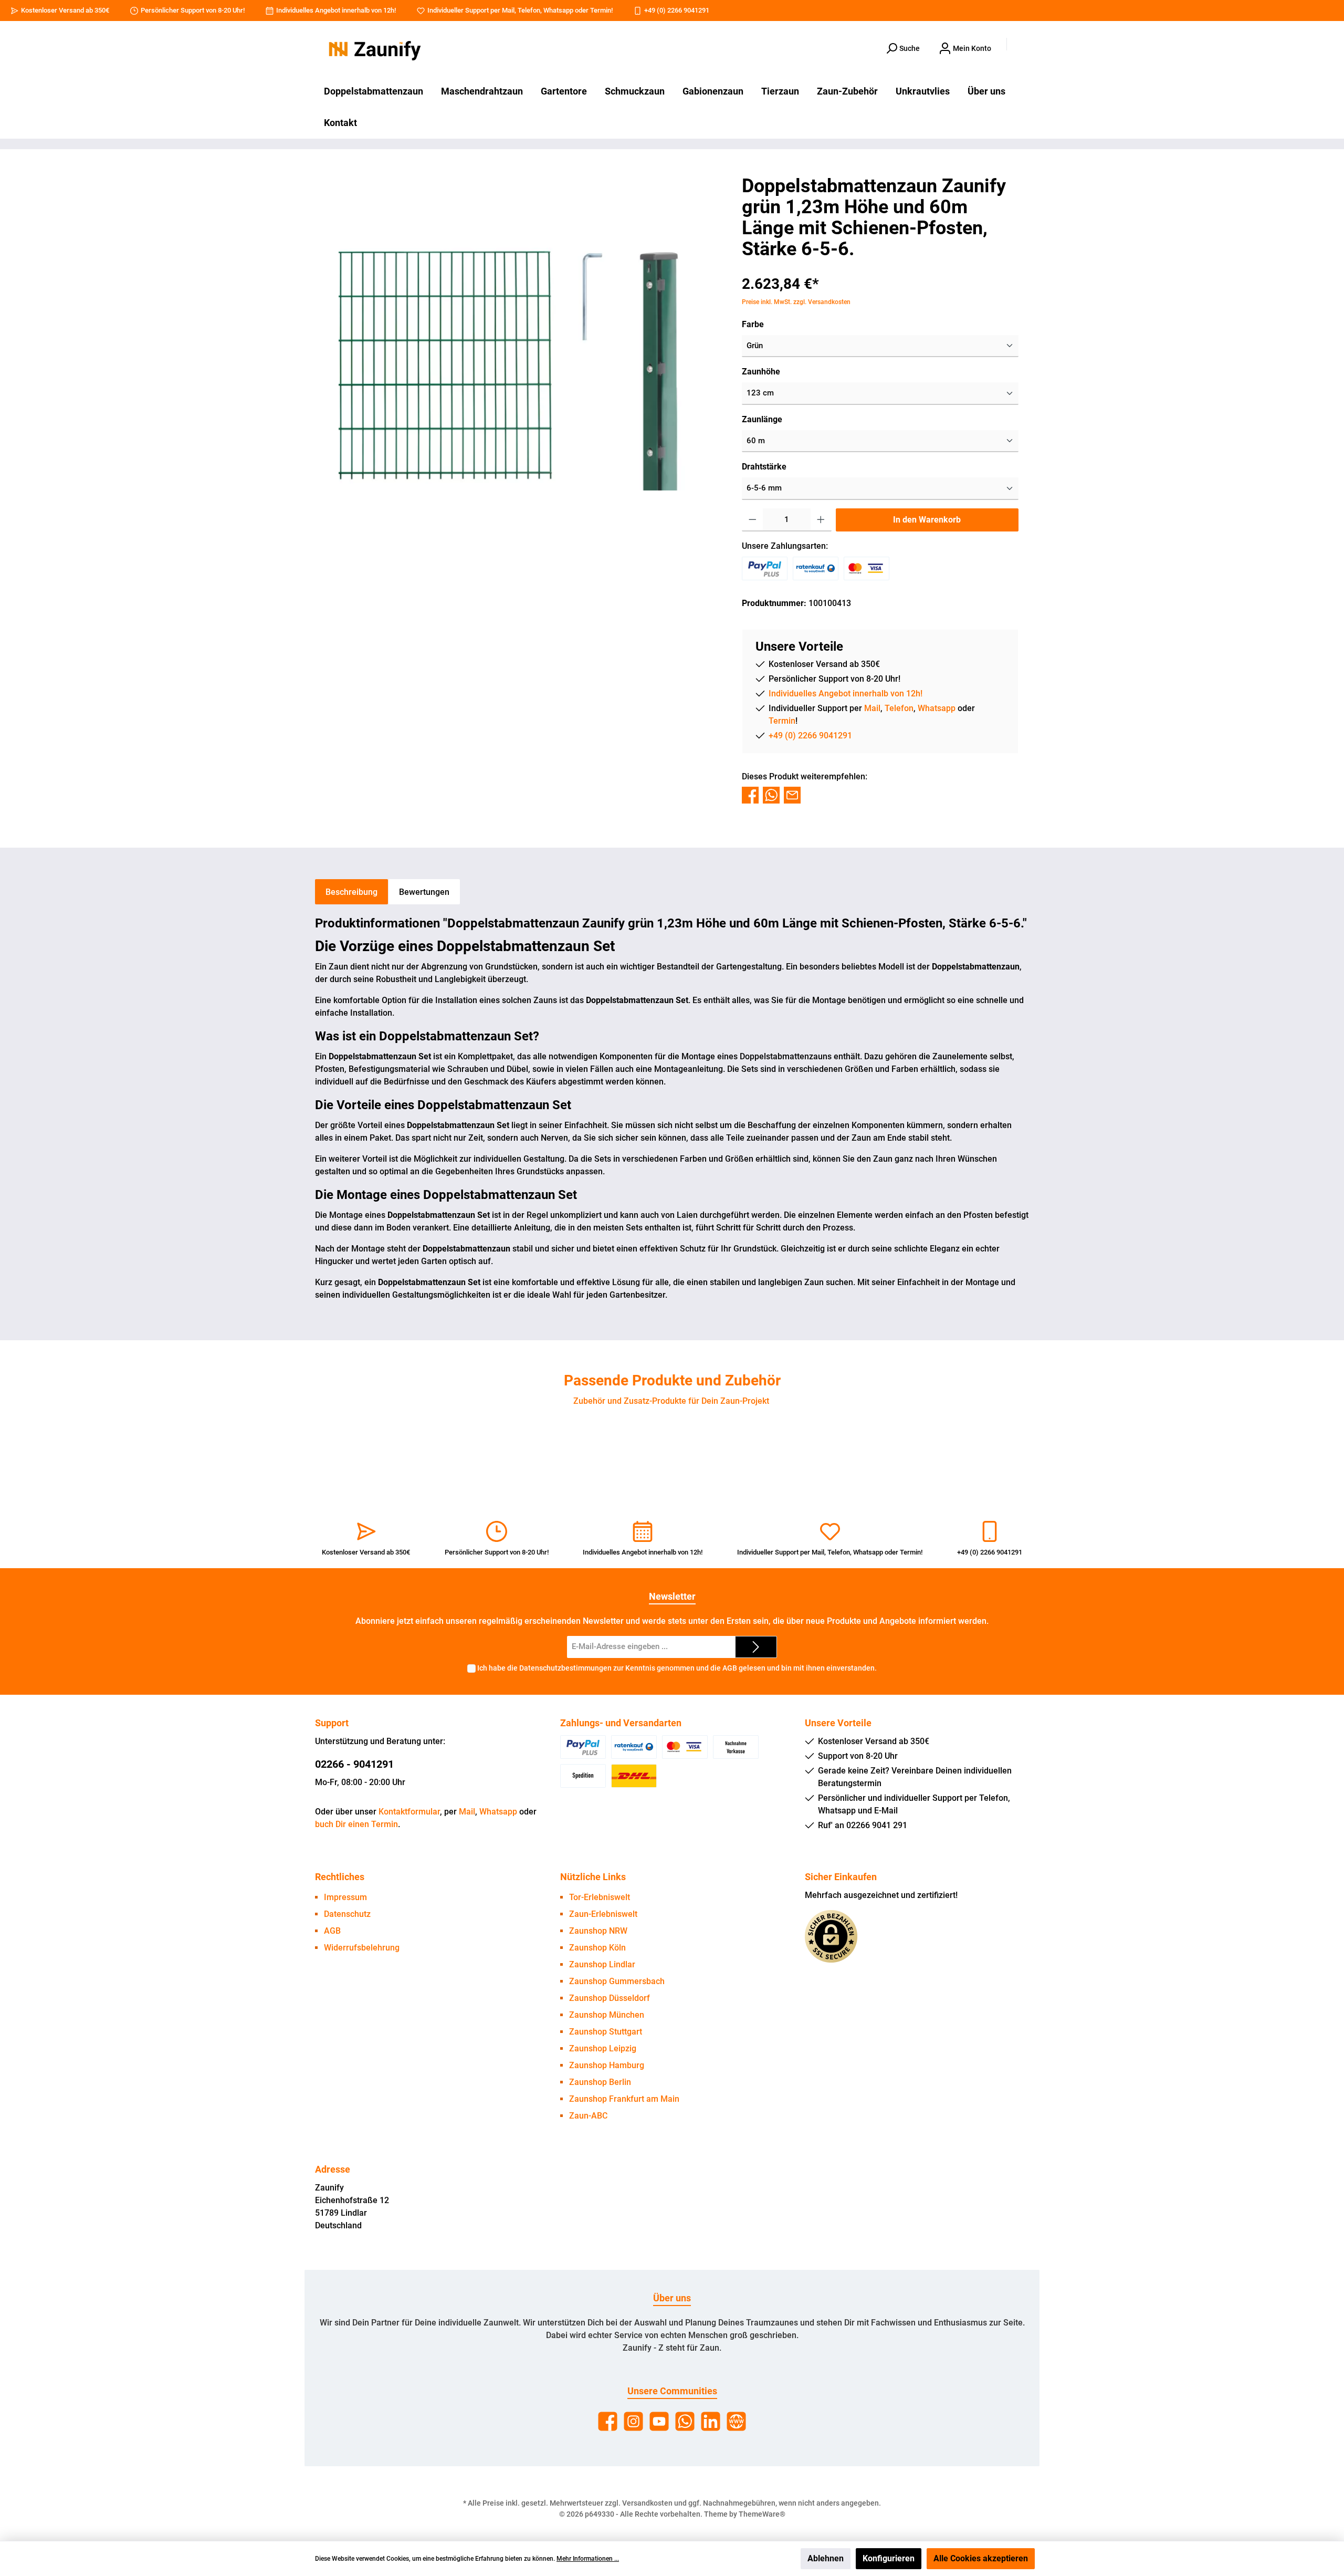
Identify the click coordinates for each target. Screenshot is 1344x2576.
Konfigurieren (889, 2558)
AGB (730, 1668)
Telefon (529, 10)
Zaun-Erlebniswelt (603, 1914)
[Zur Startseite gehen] (373, 49)
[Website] (736, 2421)
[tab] (351, 892)
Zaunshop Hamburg (607, 2065)
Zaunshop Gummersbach (617, 1981)
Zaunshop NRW (598, 1931)
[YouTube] (659, 2421)
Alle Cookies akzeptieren (981, 2558)
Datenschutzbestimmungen (565, 1668)
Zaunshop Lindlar (602, 1964)
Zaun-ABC (588, 2116)
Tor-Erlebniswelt (600, 1897)
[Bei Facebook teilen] (750, 794)
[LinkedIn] (711, 2421)
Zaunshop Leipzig (603, 2048)
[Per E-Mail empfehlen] (792, 794)
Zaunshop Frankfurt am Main (624, 2099)
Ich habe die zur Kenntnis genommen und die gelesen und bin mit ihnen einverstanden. (677, 1668)
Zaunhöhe (761, 372)
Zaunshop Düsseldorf (610, 1998)
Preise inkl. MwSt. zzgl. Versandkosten (796, 302)
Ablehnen (826, 2558)
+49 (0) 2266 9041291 (677, 10)
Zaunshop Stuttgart (606, 2032)
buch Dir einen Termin (356, 1824)
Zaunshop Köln (597, 1948)
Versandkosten (647, 2503)
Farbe (753, 324)
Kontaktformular (409, 1812)
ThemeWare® (762, 2514)
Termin (601, 10)
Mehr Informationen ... (588, 2559)
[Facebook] (608, 2421)
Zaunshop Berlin (600, 2082)
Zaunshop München (607, 2015)
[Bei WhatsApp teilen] (771, 794)
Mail (508, 10)
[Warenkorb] (1022, 45)
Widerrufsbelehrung (362, 1948)
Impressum (345, 1897)
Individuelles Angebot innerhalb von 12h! (336, 10)
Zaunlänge (762, 419)
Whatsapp (558, 10)
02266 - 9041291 (354, 1764)
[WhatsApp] (685, 2421)
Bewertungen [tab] (424, 892)
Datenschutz (347, 1914)
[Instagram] (633, 2421)
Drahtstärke (764, 467)
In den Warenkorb (927, 520)
